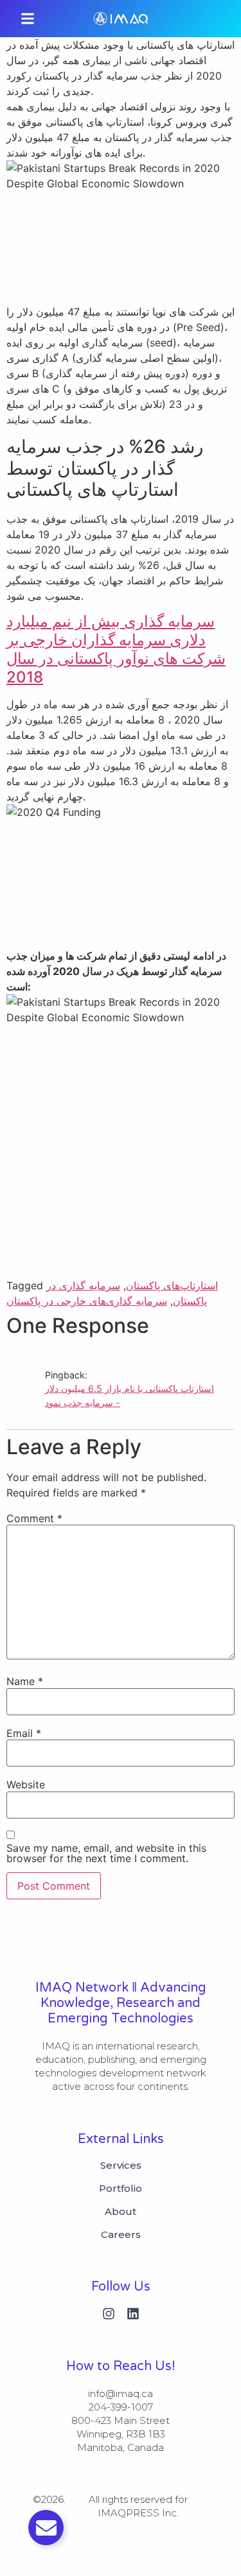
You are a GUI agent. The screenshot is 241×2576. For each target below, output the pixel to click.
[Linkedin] (133, 2314)
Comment (34, 1518)
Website (26, 1784)
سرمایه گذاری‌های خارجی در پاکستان (87, 1301)
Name (25, 1681)
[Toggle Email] (46, 2528)
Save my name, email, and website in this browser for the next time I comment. (106, 1853)
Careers (121, 2235)
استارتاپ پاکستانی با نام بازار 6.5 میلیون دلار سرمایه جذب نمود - (129, 1395)
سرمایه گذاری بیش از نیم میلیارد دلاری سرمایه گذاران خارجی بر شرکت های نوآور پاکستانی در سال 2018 (116, 649)
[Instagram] (109, 2314)
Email (24, 1733)
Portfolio (121, 2189)
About (121, 2212)
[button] (28, 19)
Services (121, 2165)
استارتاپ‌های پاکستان (172, 1285)
